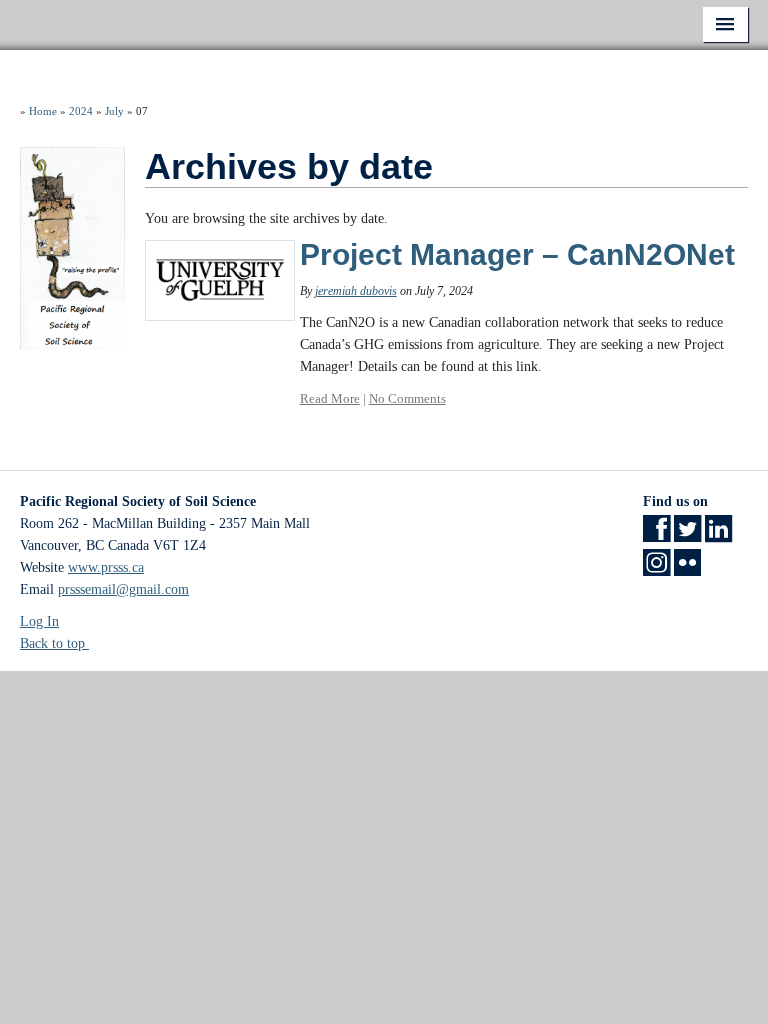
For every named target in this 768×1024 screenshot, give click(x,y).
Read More (330, 398)
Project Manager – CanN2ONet (517, 254)
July (114, 111)
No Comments (407, 398)
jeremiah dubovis (356, 291)
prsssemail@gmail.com (123, 589)
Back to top (54, 643)
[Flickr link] (687, 569)
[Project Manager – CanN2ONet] (220, 279)
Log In (39, 621)
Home (43, 111)
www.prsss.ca (106, 567)
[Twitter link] (687, 535)
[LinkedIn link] (718, 535)
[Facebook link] (656, 535)
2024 (81, 111)
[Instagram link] (656, 569)
